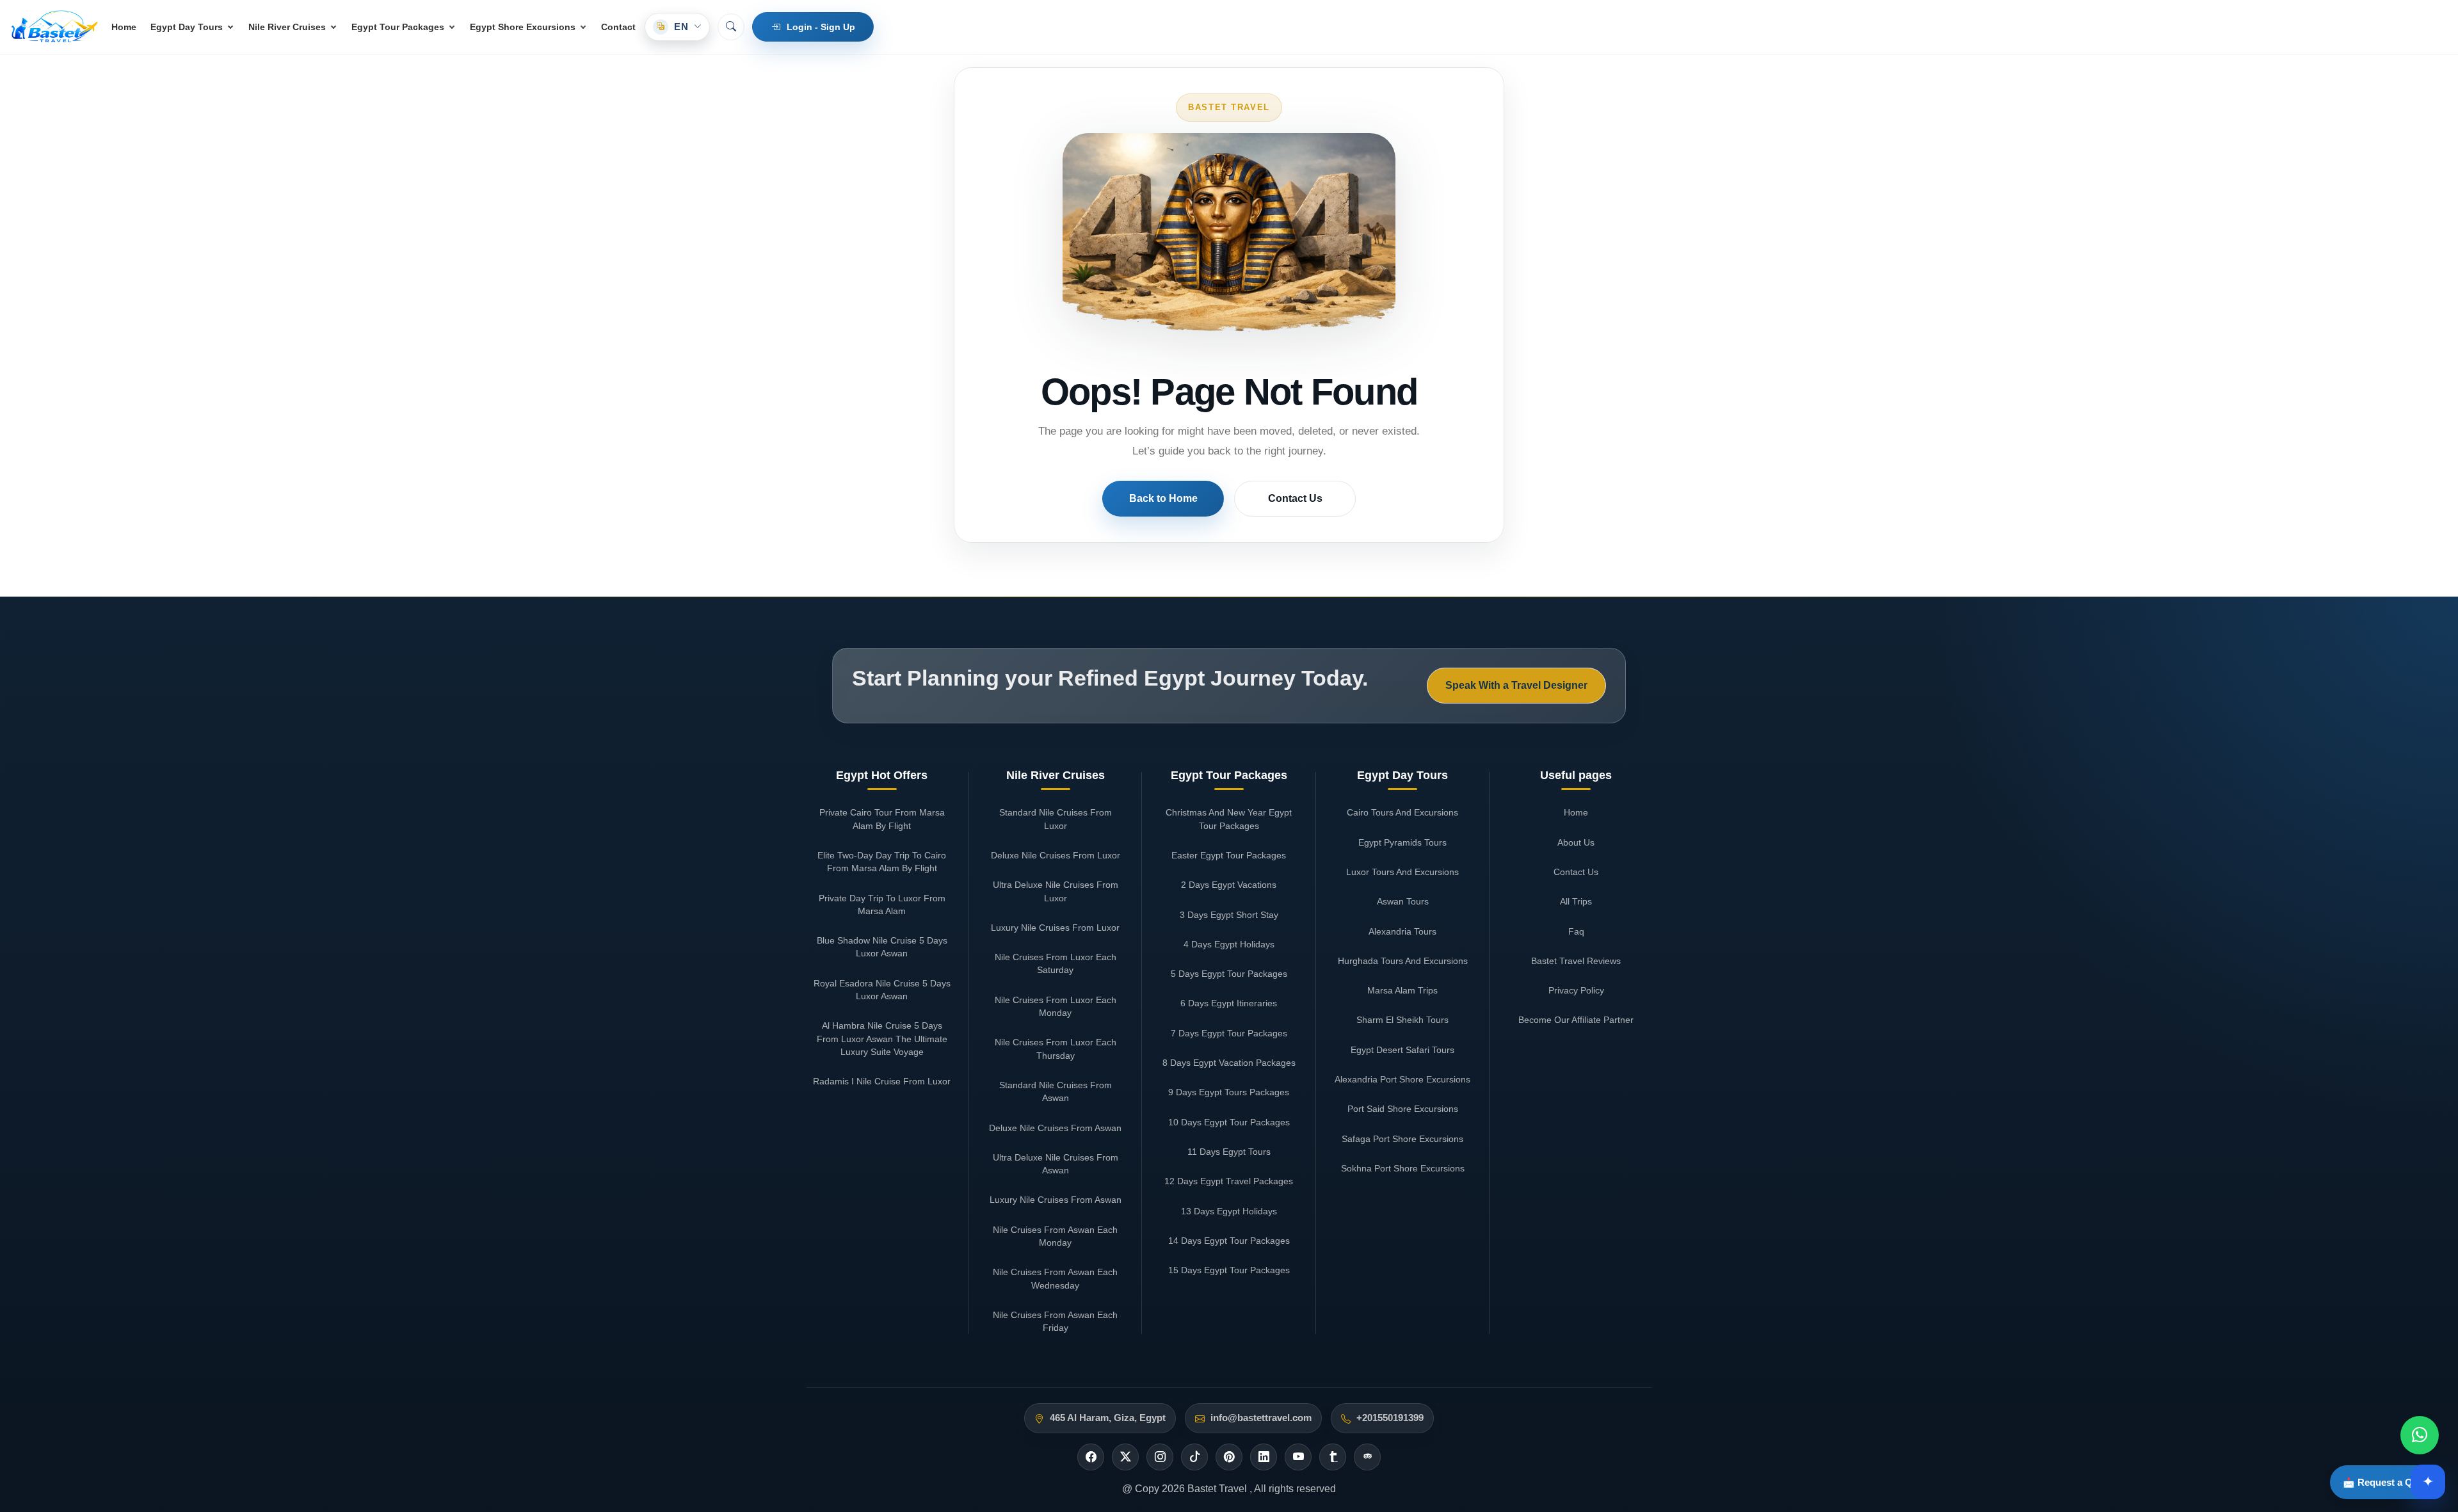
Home (124, 27)
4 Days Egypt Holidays (1229, 944)
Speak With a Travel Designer (1516, 685)
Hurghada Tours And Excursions (1403, 961)
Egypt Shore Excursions (523, 27)
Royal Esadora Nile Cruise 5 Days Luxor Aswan (882, 990)
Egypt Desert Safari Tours (1402, 1050)
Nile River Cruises (287, 27)
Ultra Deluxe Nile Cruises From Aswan (1056, 1164)
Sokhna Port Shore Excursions (1403, 1168)
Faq (1576, 931)
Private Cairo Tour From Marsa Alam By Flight (882, 819)
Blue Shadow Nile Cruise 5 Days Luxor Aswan (882, 947)
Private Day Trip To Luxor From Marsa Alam (882, 905)
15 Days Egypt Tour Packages (1229, 1270)
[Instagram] (1160, 1457)
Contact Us (1295, 498)
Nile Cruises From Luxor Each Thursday (1056, 1049)
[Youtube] (1298, 1457)
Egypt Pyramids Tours (1402, 842)
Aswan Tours (1403, 901)
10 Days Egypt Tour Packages (1229, 1122)
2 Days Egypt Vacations (1229, 885)
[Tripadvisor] (1367, 1457)
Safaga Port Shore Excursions (1402, 1139)
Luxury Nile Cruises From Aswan (1056, 1200)
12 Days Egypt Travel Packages (1229, 1181)
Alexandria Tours (1402, 931)
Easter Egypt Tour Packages (1229, 855)
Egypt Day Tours (187, 27)
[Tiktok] (1194, 1457)
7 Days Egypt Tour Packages (1229, 1033)
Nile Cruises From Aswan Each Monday (1055, 1236)
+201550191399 (1390, 1418)
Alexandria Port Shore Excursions (1402, 1079)
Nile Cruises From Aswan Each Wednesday (1055, 1278)
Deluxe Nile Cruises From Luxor (1056, 855)
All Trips (1576, 901)
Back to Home (1163, 498)
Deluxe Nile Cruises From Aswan (1055, 1128)
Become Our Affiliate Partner (1576, 1020)
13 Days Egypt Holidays (1229, 1211)
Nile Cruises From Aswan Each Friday (1055, 1321)
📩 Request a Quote (2388, 1482)
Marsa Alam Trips (1402, 990)
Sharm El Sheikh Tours (1402, 1020)
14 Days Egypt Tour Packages (1229, 1241)
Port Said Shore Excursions (1403, 1109)
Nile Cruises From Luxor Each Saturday (1056, 963)
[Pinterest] (1229, 1457)
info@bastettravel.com (1261, 1418)
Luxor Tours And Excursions (1402, 872)
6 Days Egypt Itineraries (1229, 1003)
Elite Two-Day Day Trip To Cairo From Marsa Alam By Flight (882, 862)
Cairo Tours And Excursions (1402, 812)
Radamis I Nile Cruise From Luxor (882, 1081)
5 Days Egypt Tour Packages (1229, 974)
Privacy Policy (1576, 990)
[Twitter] (1125, 1457)
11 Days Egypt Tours (1229, 1152)
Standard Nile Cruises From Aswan (1056, 1091)
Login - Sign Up (821, 27)
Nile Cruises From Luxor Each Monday (1056, 1006)
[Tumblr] (1333, 1457)
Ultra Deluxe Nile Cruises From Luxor (1056, 891)
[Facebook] (1091, 1457)
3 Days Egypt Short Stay (1229, 915)
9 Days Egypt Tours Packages (1229, 1092)
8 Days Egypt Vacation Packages (1229, 1063)
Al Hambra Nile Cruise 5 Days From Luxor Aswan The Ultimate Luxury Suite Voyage (882, 1039)
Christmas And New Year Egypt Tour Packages (1229, 819)
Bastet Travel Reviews (1576, 961)
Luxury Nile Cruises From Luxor (1055, 928)
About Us (1576, 842)
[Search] (731, 27)
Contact (618, 27)
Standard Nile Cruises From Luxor (1056, 819)
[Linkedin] (1264, 1457)
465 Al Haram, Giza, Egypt (1108, 1418)
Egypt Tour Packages (398, 27)
